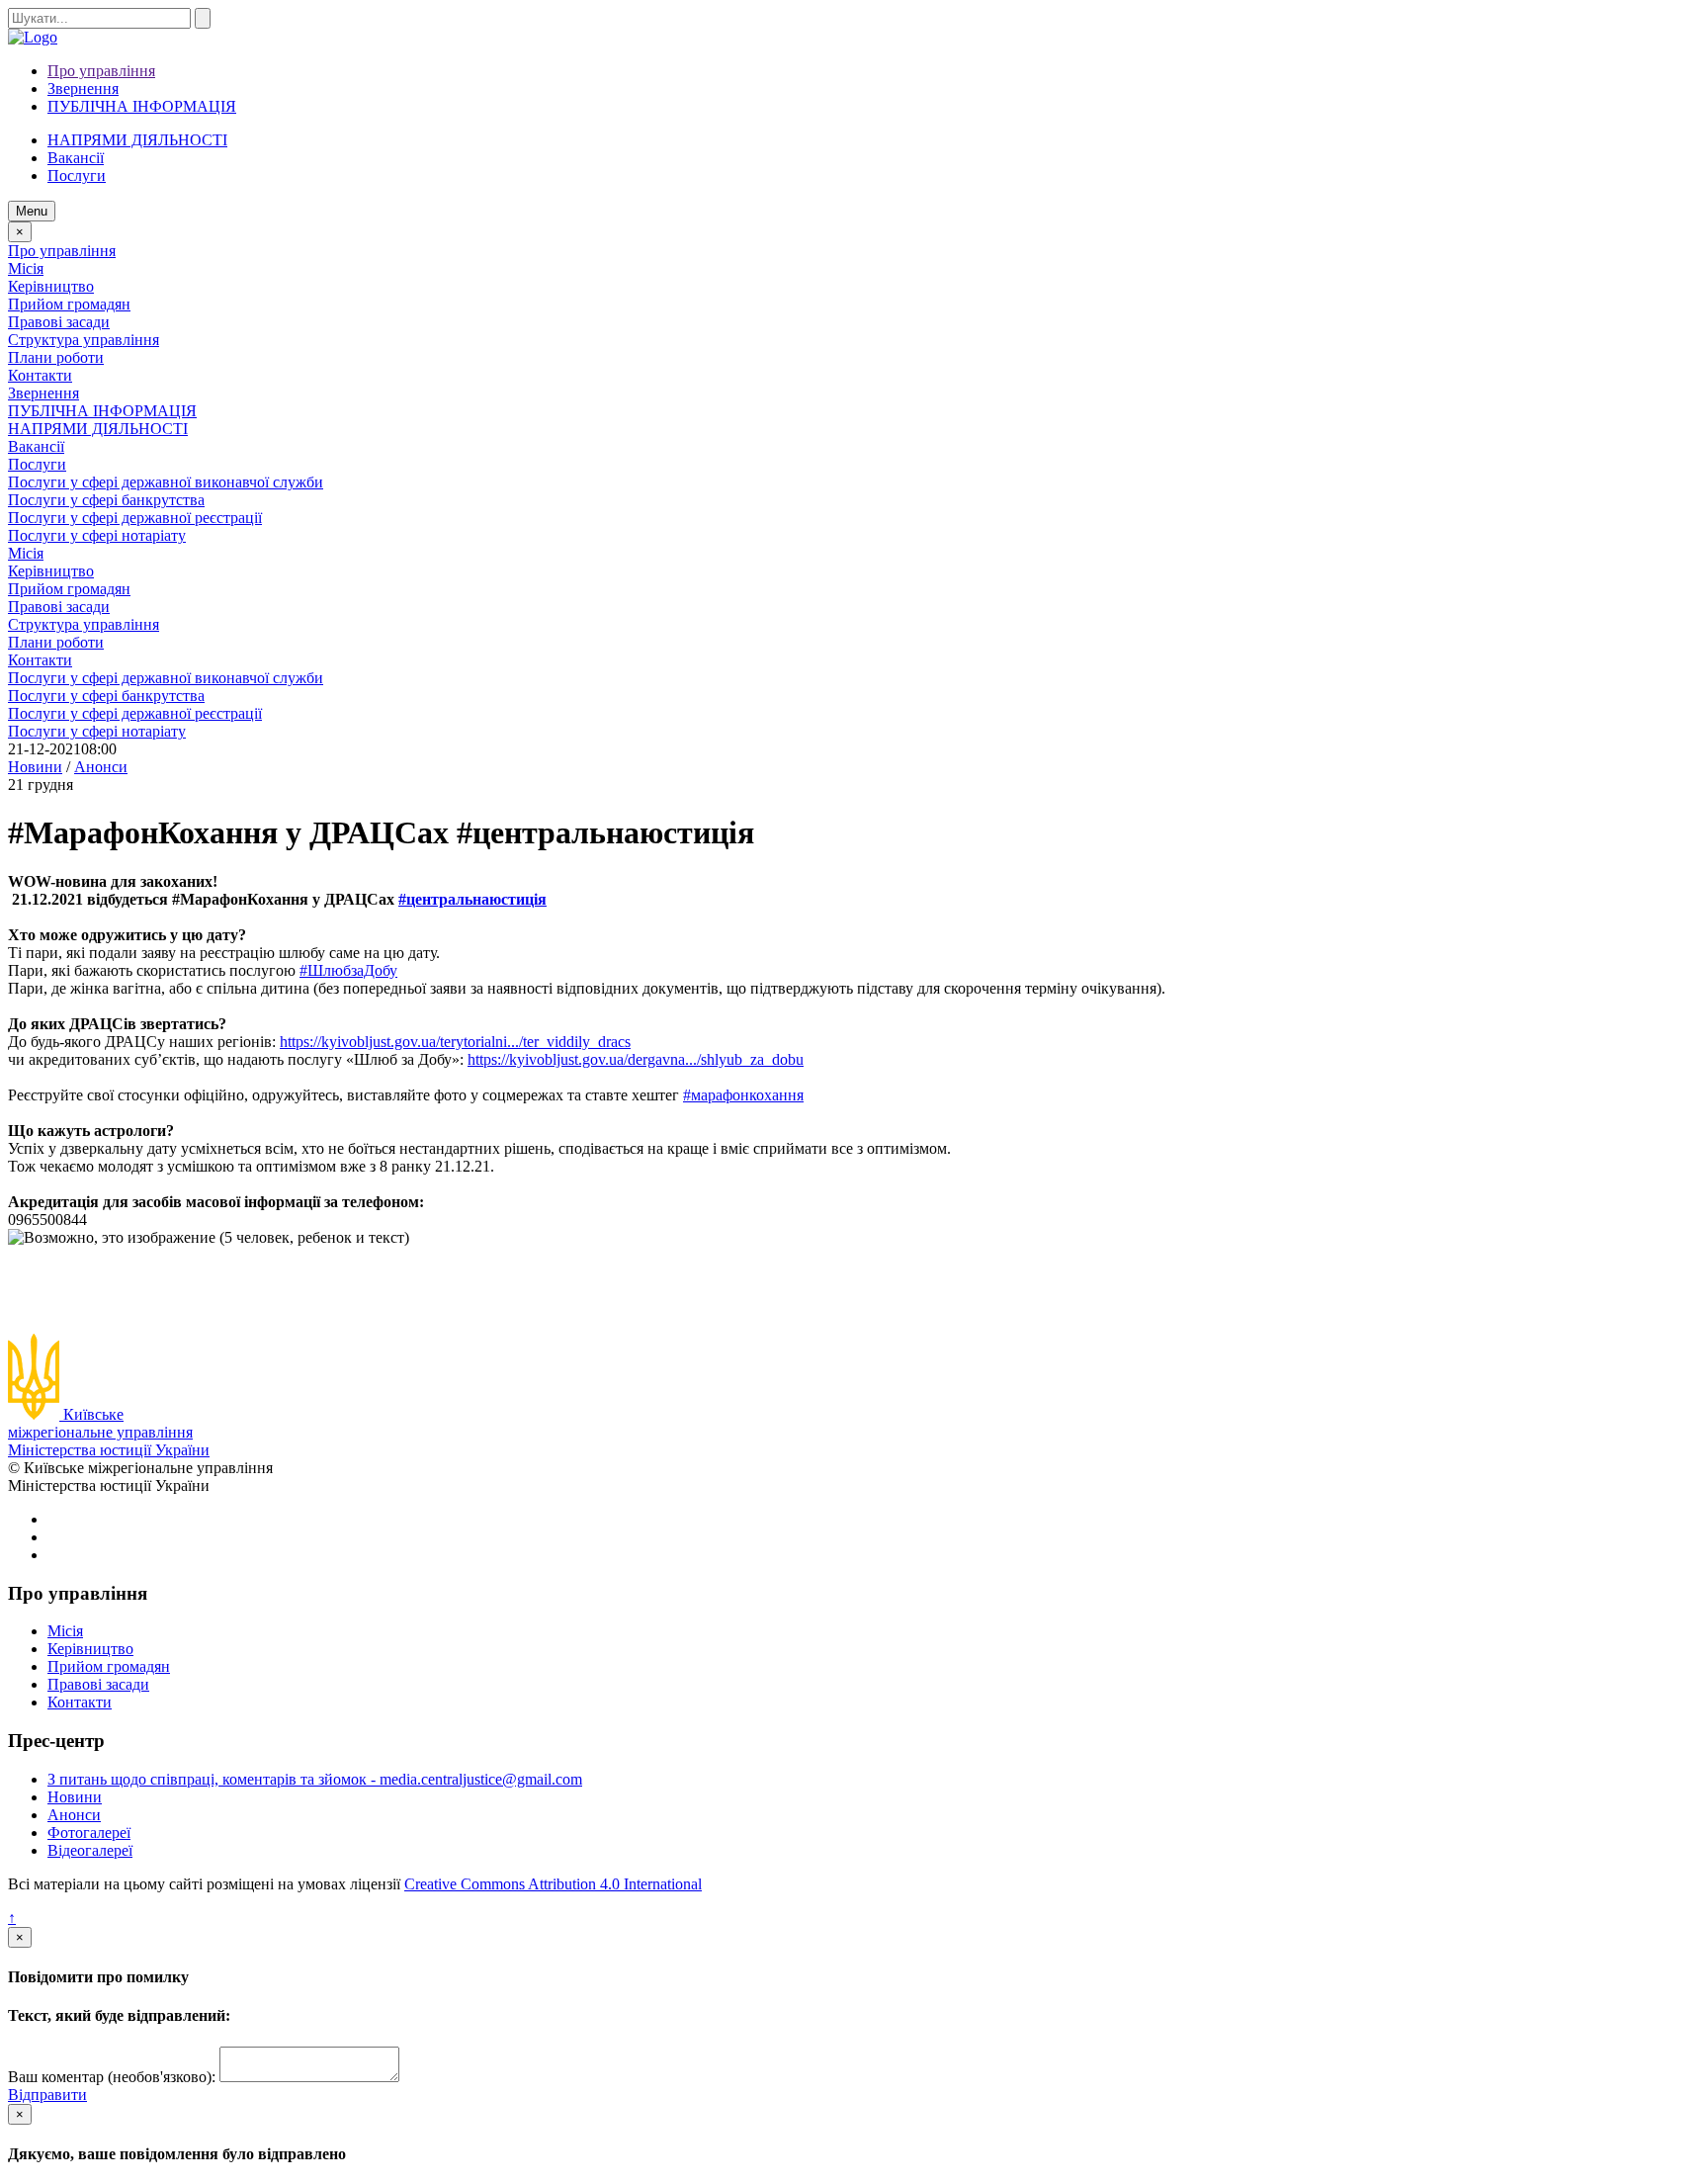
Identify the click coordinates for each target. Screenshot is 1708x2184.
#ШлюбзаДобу (348, 970)
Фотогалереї (89, 1833)
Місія (26, 268)
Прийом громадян (69, 304)
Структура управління (84, 340)
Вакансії (76, 158)
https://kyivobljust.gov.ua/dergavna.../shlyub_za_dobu (636, 1059)
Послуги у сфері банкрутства (106, 500)
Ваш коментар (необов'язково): (112, 2077)
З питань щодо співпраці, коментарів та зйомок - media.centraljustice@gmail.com (315, 1779)
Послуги (37, 464)
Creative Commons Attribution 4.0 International (553, 1884)
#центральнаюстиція (472, 899)
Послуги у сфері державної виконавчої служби (166, 482)
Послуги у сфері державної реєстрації (135, 518)
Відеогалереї (90, 1850)
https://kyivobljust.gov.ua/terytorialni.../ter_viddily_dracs (455, 1042)
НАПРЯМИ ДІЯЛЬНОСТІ (137, 140)
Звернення (83, 88)
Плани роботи (56, 357)
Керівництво (51, 286)
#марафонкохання (743, 1095)
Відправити (47, 2095)
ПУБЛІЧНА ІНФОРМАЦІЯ (142, 106)
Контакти (40, 375)
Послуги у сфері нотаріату (97, 535)
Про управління (101, 71)
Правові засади (59, 322)
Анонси (74, 1815)
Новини (75, 1797)
